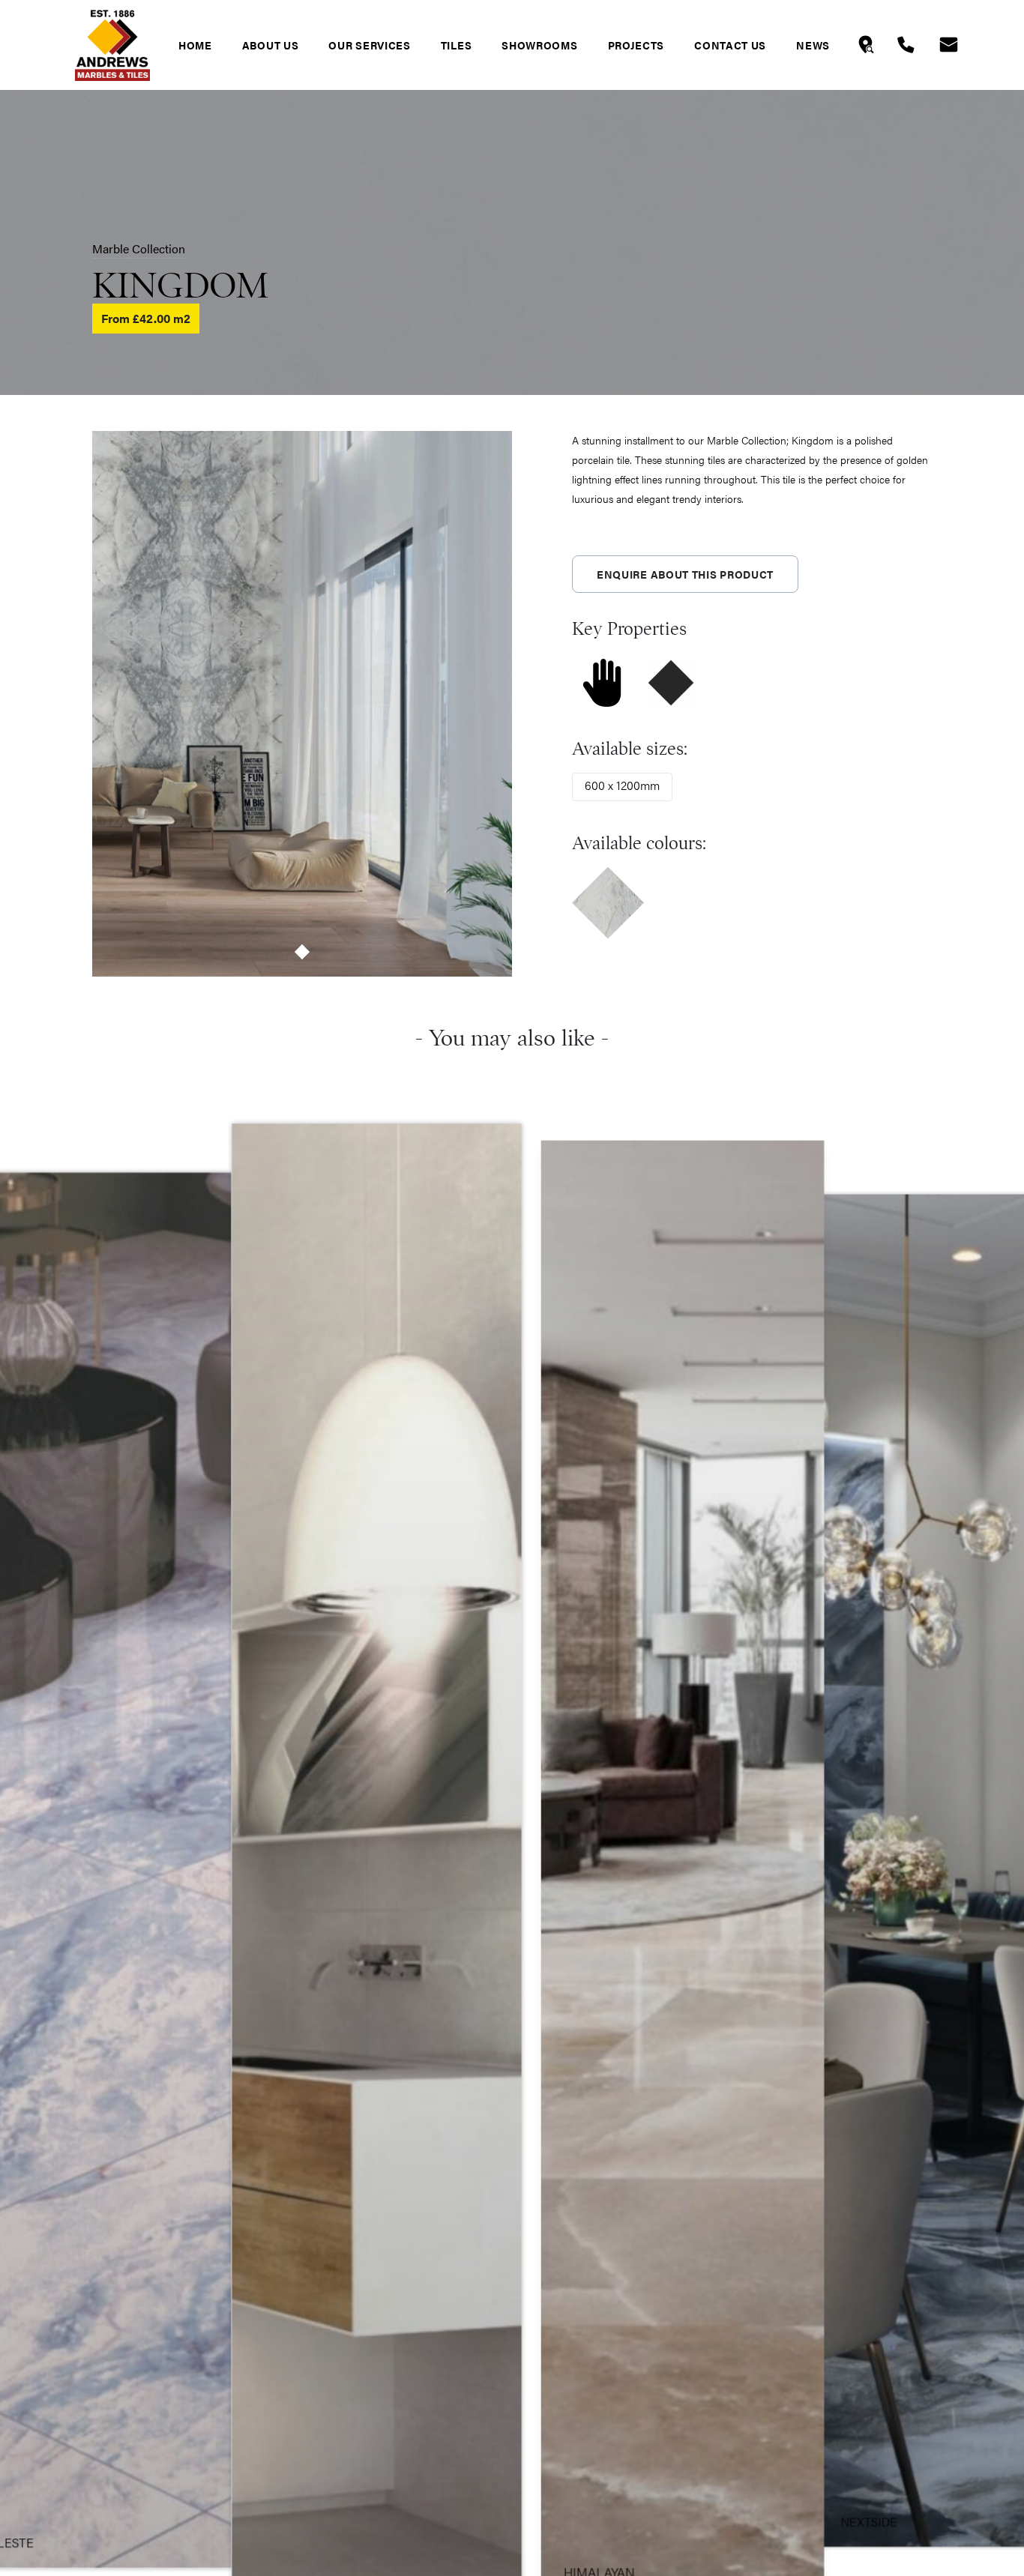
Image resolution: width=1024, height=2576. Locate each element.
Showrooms (539, 45)
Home (195, 45)
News (813, 45)
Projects (636, 45)
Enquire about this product (685, 574)
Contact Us (730, 45)
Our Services (369, 45)
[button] (302, 952)
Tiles (457, 45)
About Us (271, 45)
